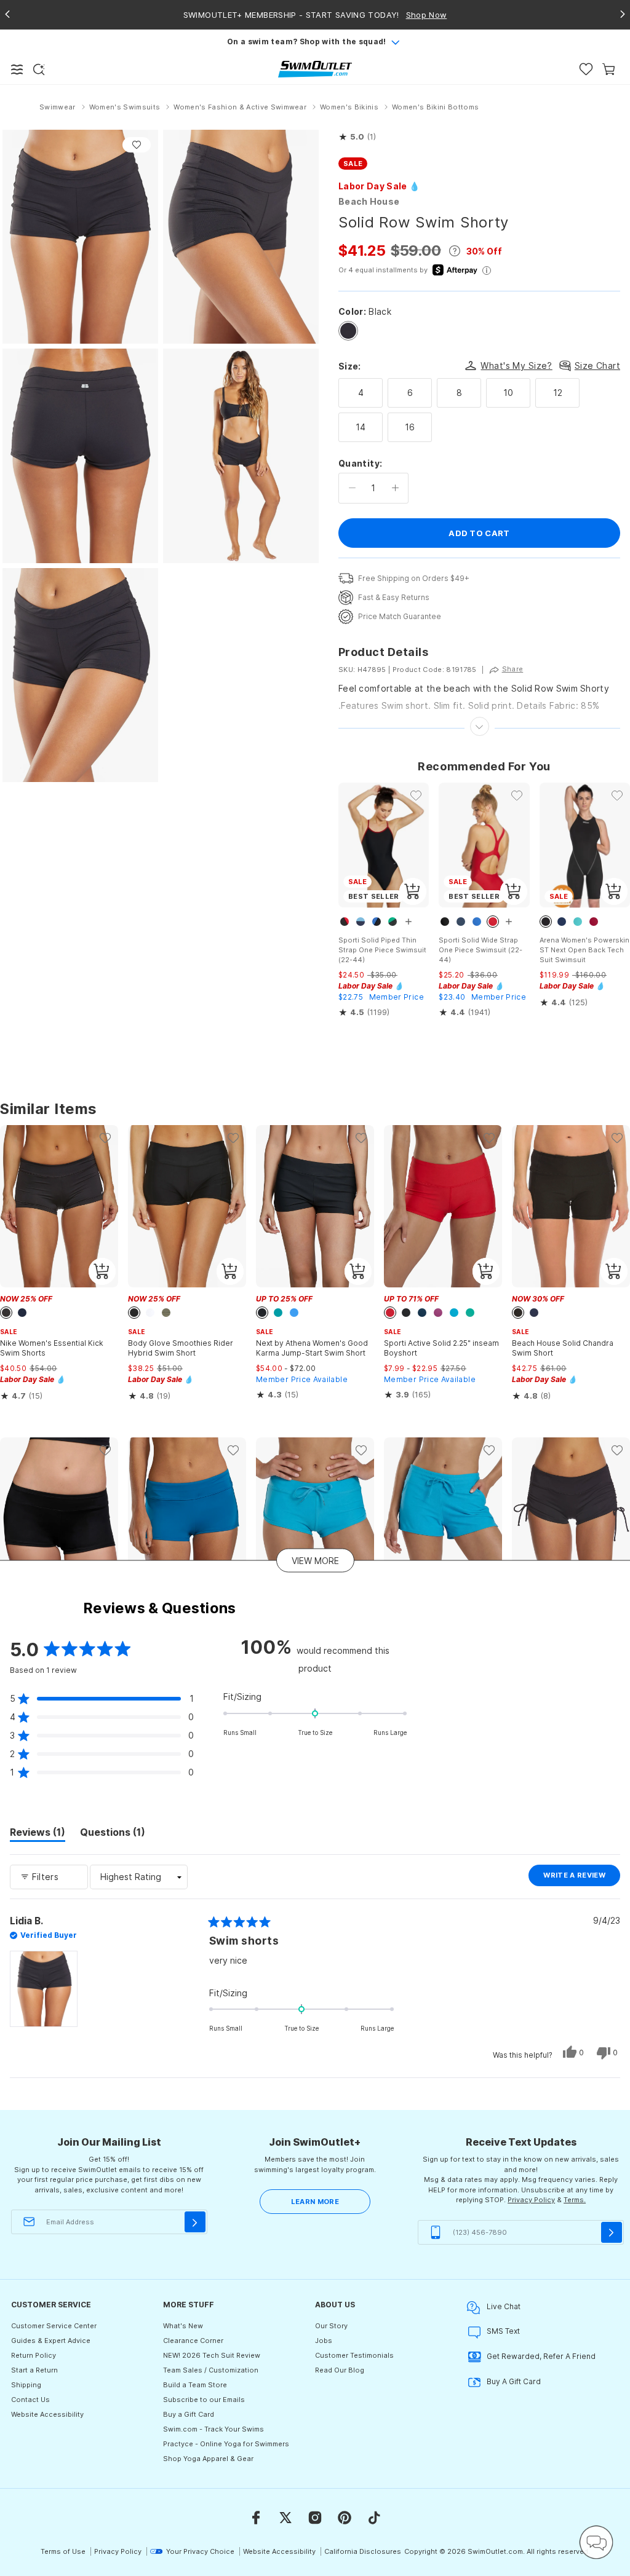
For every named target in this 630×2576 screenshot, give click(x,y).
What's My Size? (516, 365)
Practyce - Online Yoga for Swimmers (226, 2444)
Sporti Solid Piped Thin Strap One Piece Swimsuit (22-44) (382, 950)
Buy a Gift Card (189, 2414)
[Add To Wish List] (137, 145)
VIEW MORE (315, 1560)
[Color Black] (348, 331)
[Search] (39, 69)
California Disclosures (363, 2551)
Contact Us (30, 2400)
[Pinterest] (345, 2518)
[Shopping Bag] (609, 69)
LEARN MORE (315, 2202)
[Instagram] (315, 2518)
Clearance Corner (193, 2341)
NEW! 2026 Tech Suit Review (212, 2355)
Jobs (324, 2341)
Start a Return (34, 2370)
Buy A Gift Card (514, 2381)
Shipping (26, 2385)
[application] (596, 2542)
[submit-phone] (612, 2232)
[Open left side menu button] (17, 69)
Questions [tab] (113, 1834)
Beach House (369, 201)
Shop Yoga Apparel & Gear (208, 2459)
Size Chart (597, 365)
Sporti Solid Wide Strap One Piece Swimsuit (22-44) (480, 950)
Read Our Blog (340, 2370)
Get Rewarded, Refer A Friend (541, 2356)
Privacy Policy (531, 2200)
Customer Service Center (54, 2326)
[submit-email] (195, 2222)
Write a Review (582, 1878)
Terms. (575, 2200)
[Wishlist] (586, 69)
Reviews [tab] (38, 1834)
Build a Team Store (195, 2385)
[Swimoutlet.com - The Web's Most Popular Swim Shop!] (315, 69)
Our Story (331, 2326)
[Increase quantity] (395, 488)
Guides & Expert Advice (51, 2341)
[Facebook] (256, 2518)
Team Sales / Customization (211, 2370)
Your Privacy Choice (200, 2551)
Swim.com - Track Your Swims (213, 2429)
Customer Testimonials (354, 2355)
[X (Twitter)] (285, 2518)
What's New (183, 2326)
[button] (357, 137)
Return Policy (34, 2355)
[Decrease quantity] (352, 488)
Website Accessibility (47, 2414)
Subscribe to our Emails (204, 2400)
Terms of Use (63, 2551)
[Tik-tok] (374, 2518)
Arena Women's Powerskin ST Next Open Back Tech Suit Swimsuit (584, 950)
